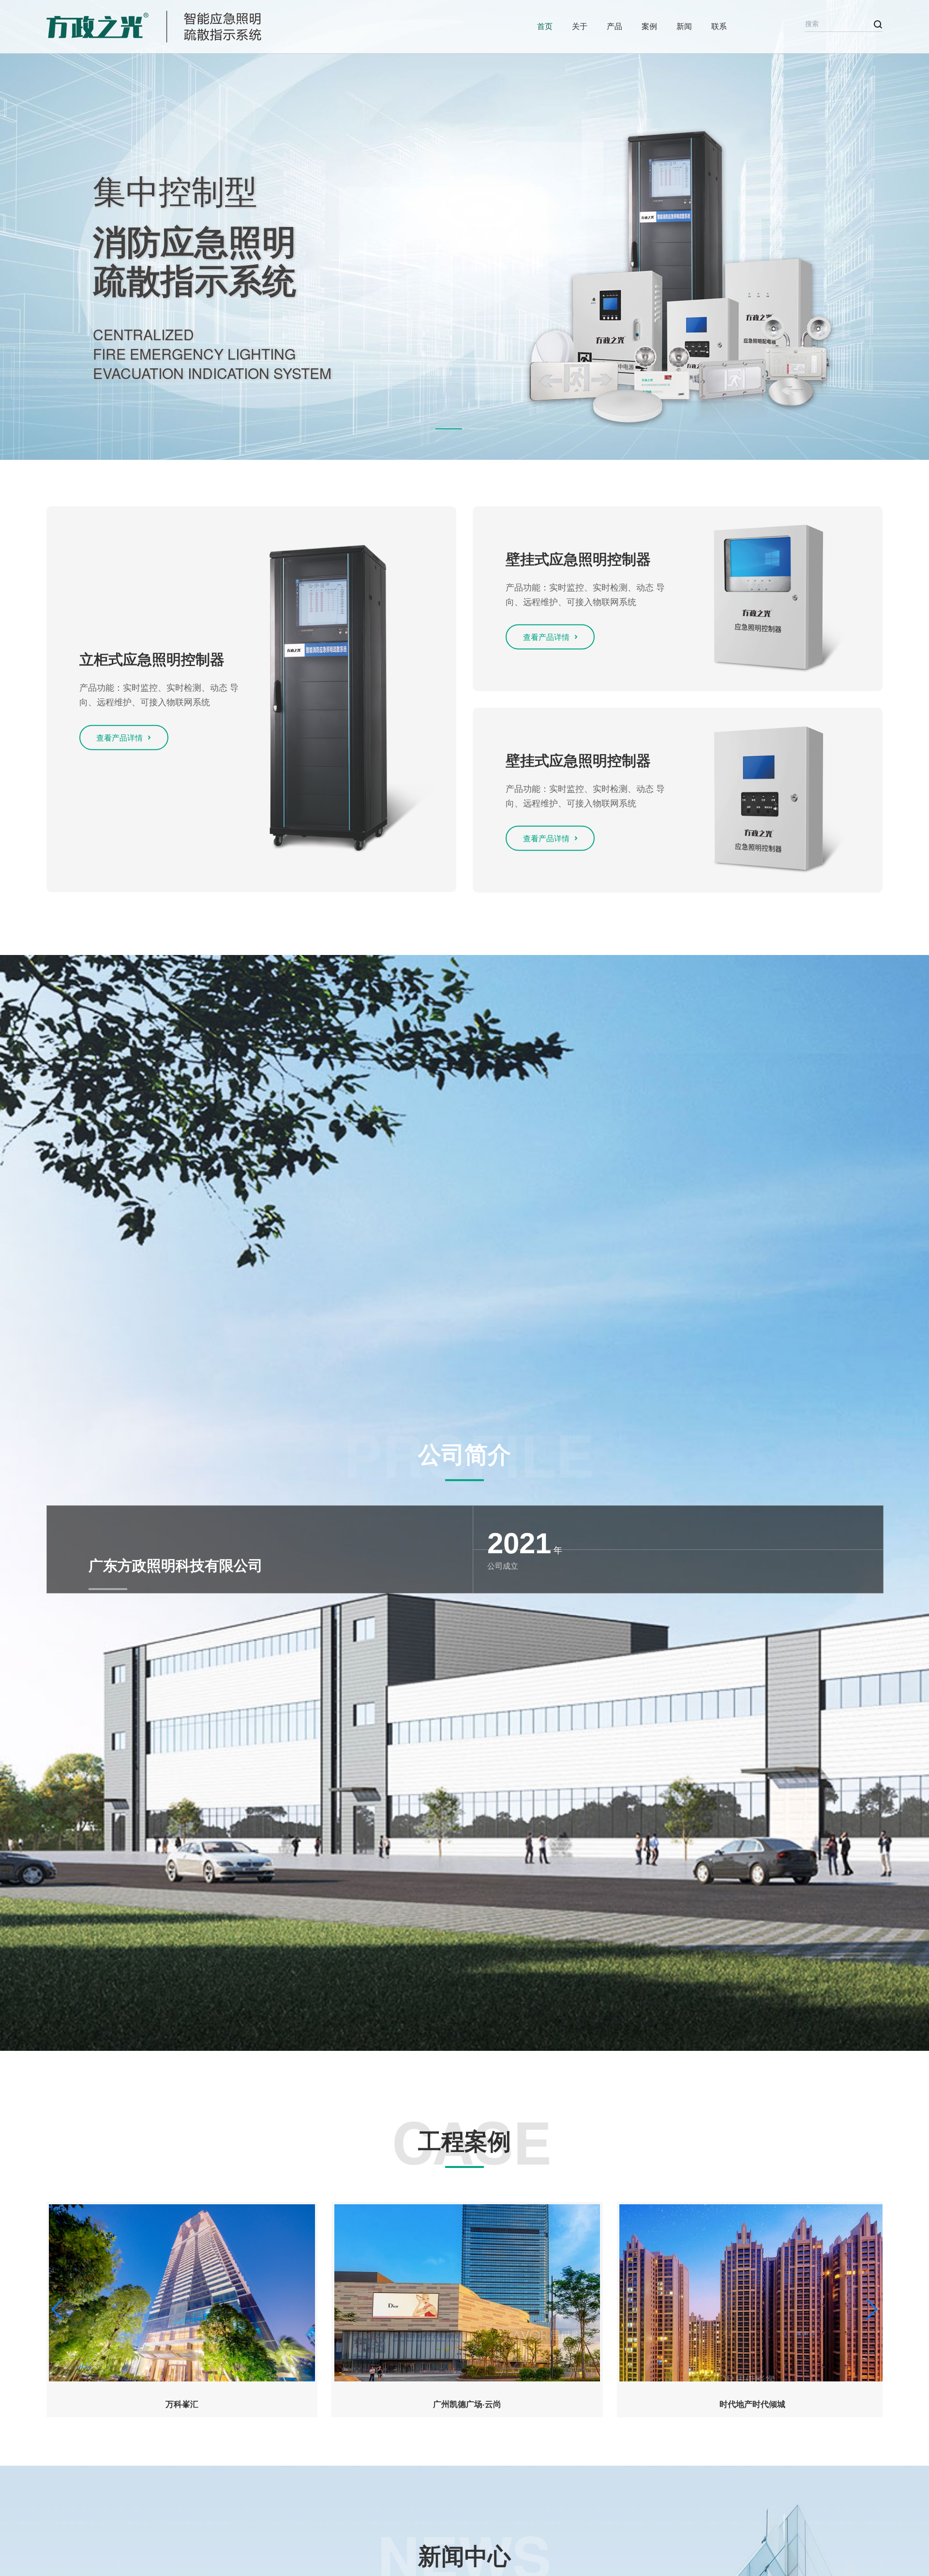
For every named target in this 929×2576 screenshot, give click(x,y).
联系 (719, 26)
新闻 (684, 26)
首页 (545, 26)
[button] (450, 428)
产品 (614, 26)
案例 (649, 26)
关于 (580, 26)
